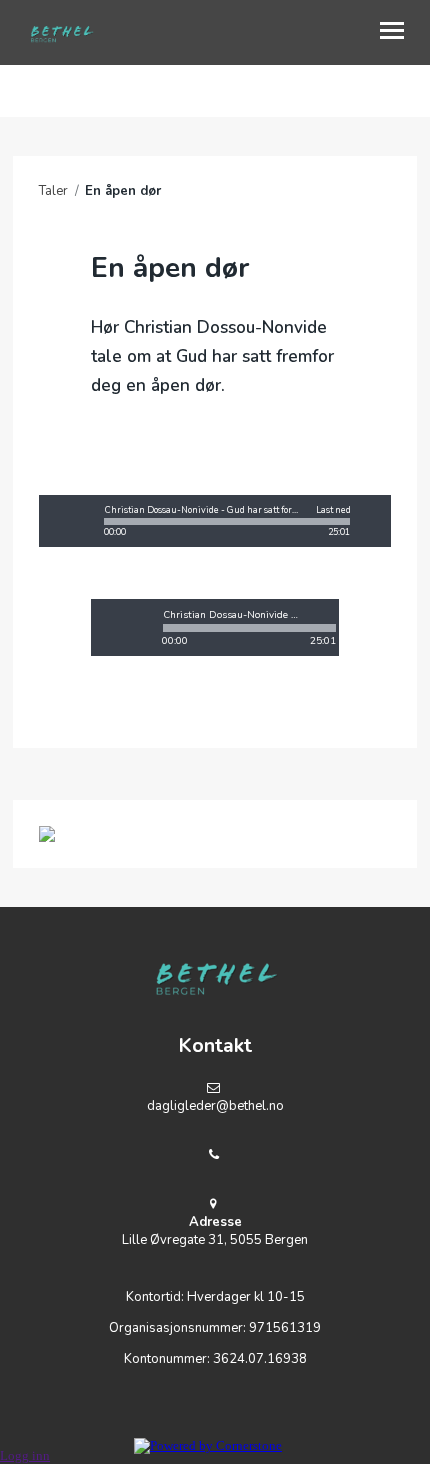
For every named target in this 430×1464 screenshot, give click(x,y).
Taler (53, 191)
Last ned (333, 510)
